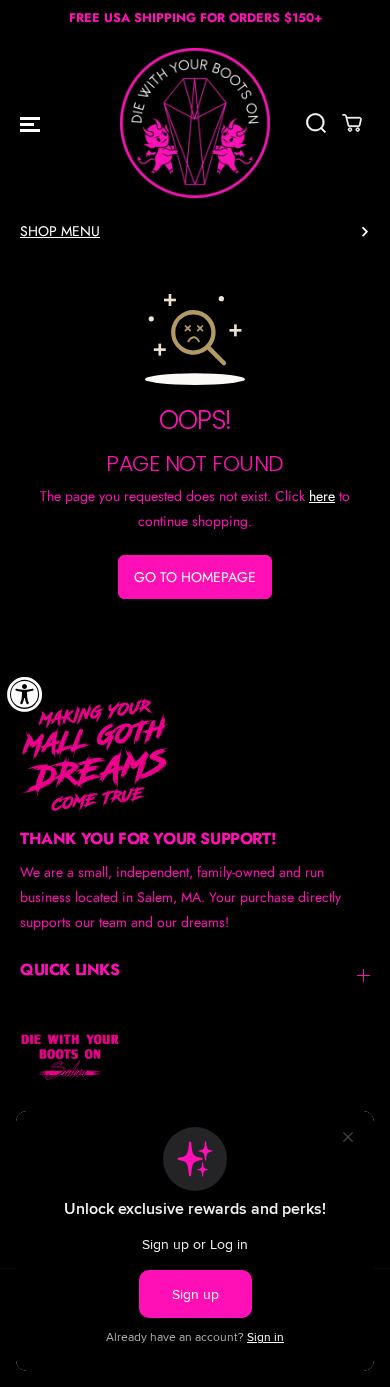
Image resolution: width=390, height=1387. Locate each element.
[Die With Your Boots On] (195, 123)
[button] (30, 123)
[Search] (316, 123)
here (322, 496)
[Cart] (352, 123)
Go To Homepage (195, 577)
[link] (195, 754)
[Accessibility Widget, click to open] (25, 694)
